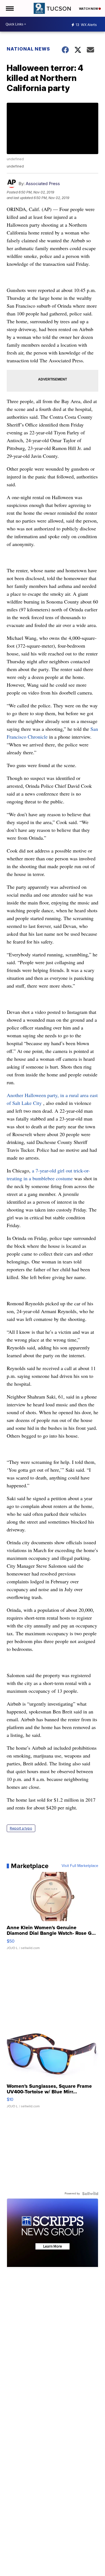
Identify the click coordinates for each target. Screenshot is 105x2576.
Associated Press (43, 184)
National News (28, 49)
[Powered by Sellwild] (90, 2194)
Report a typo (21, 1828)
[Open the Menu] (9, 8)
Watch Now (89, 9)
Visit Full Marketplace (80, 1866)
